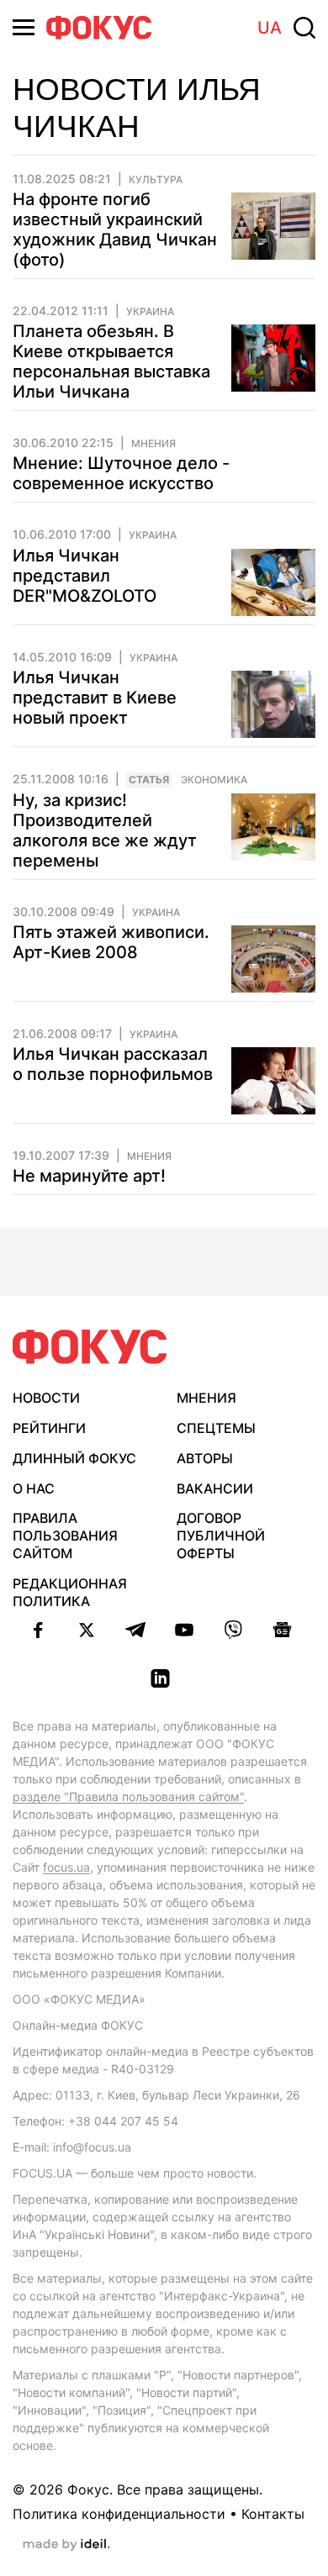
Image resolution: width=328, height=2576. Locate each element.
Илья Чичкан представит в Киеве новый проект (95, 698)
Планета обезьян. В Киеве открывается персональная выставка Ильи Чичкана (111, 361)
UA (270, 28)
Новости (46, 1398)
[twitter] (87, 1630)
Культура (156, 180)
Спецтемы (216, 1428)
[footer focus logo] (90, 1347)
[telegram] (135, 1630)
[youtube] (184, 1630)
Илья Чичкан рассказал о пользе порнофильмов (113, 1064)
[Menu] (24, 27)
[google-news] (282, 1630)
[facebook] (38, 1630)
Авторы (205, 1458)
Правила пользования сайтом (65, 1536)
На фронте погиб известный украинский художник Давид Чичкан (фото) (115, 229)
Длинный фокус (74, 1458)
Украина (150, 312)
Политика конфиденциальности (119, 2514)
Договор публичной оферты (221, 1536)
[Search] (304, 28)
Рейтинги (49, 1428)
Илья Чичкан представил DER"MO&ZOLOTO (85, 576)
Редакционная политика (70, 1592)
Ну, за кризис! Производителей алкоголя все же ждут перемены (105, 830)
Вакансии (215, 1488)
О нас (34, 1488)
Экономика (214, 780)
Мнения (153, 444)
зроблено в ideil (66, 2545)
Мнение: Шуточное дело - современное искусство (121, 473)
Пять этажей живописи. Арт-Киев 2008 (111, 942)
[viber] (233, 1630)
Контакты (273, 2514)
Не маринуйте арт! (89, 1176)
